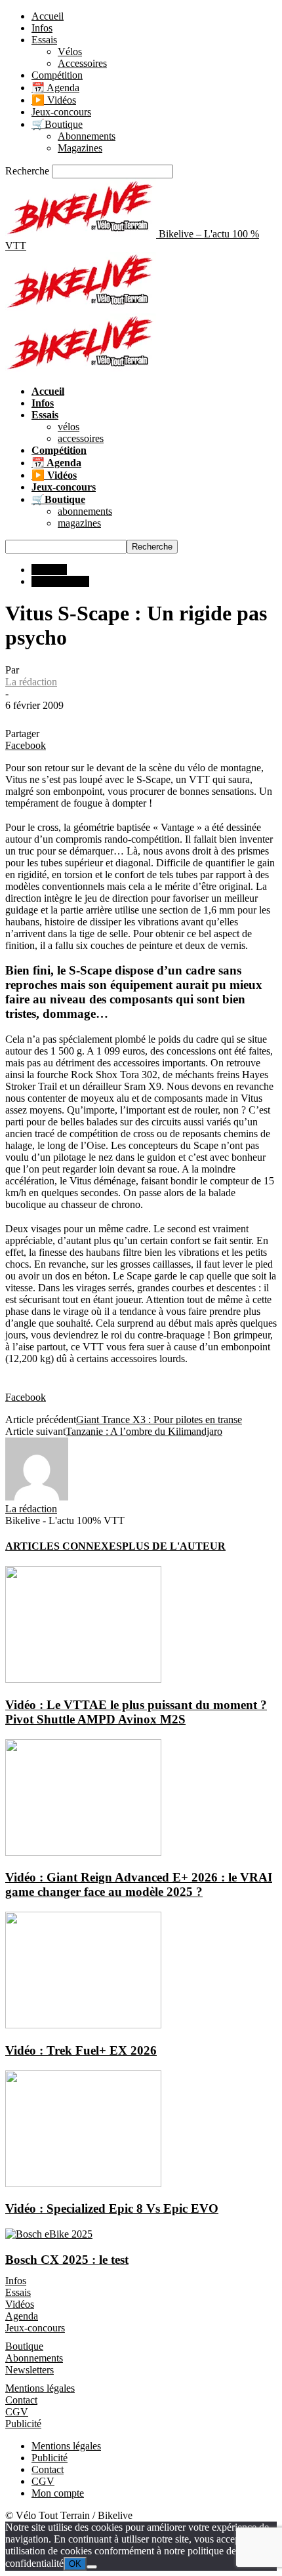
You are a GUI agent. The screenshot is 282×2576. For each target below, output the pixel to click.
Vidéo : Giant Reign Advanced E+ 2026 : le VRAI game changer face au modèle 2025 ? (139, 1884)
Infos (42, 28)
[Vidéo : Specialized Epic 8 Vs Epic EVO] (83, 2184)
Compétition (57, 75)
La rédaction (31, 682)
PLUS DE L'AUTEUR (174, 1546)
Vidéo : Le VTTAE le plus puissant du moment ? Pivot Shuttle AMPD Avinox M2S (136, 1712)
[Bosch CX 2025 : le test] (49, 2234)
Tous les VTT (60, 581)
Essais (44, 40)
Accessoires (82, 63)
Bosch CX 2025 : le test (67, 2260)
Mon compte (58, 2493)
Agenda (22, 2316)
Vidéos (20, 2304)
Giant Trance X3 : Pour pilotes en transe (159, 1419)
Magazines (80, 148)
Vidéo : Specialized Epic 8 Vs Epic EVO (112, 2208)
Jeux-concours (61, 112)
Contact (21, 2400)
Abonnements (87, 136)
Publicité (23, 2424)
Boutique (24, 2346)
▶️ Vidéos (54, 100)
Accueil (48, 16)
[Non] (92, 2567)
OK (75, 2564)
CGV (17, 2412)
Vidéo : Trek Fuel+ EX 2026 (81, 2050)
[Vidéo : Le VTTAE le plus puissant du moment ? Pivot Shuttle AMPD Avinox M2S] (83, 1679)
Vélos (70, 51)
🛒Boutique (57, 124)
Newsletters (30, 2370)
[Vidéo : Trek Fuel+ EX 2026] (83, 2025)
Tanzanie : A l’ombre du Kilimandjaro (144, 1431)
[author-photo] (37, 1497)
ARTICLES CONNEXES (64, 1546)
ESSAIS (49, 570)
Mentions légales (40, 2388)
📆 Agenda (55, 88)
